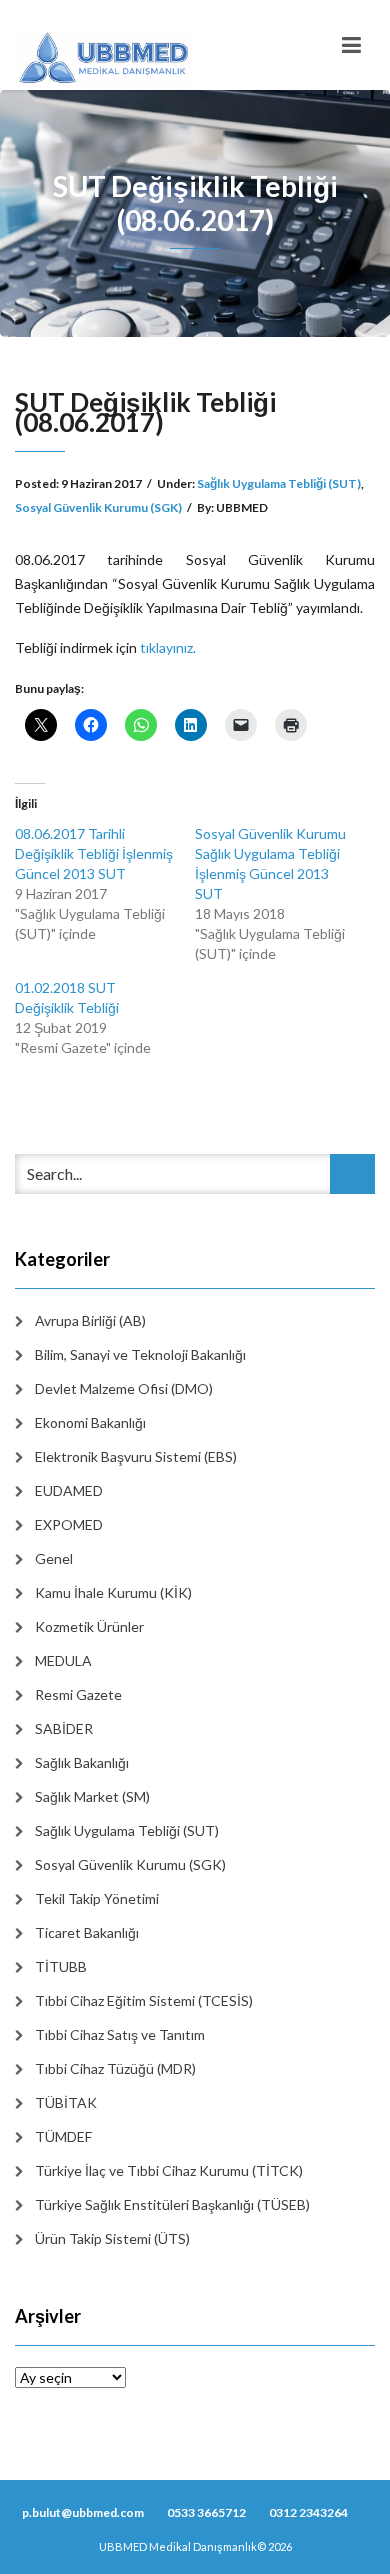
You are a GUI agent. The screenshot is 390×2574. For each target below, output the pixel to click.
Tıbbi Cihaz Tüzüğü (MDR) (115, 2068)
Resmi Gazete (78, 1694)
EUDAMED (69, 1490)
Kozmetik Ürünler (89, 1626)
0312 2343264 (308, 2512)
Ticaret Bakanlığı (87, 1932)
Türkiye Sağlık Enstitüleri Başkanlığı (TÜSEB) (172, 2204)
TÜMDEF (63, 2136)
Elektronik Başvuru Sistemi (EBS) (136, 1456)
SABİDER (64, 1728)
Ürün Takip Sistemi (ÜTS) (112, 2238)
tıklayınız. (168, 647)
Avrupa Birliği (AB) (90, 1320)
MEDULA (63, 1660)
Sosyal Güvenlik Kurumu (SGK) (98, 507)
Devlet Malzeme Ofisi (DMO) (124, 1388)
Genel (54, 1558)
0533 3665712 (206, 2512)
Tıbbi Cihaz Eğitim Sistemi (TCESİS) (144, 2000)
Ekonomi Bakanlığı (90, 1422)
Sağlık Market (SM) (92, 1796)
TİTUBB (61, 1966)
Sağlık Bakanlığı (82, 1762)
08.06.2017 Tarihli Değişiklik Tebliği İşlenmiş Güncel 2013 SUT (94, 853)
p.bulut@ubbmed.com (83, 2512)
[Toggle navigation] (351, 45)
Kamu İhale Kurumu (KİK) (113, 1592)
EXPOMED (69, 1524)
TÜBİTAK (66, 2102)
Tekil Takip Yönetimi (97, 1898)
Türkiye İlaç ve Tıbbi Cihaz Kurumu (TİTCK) (169, 2170)
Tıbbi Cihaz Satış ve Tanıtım (120, 2034)
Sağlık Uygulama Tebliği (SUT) (279, 483)
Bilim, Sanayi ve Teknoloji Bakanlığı (140, 1354)
